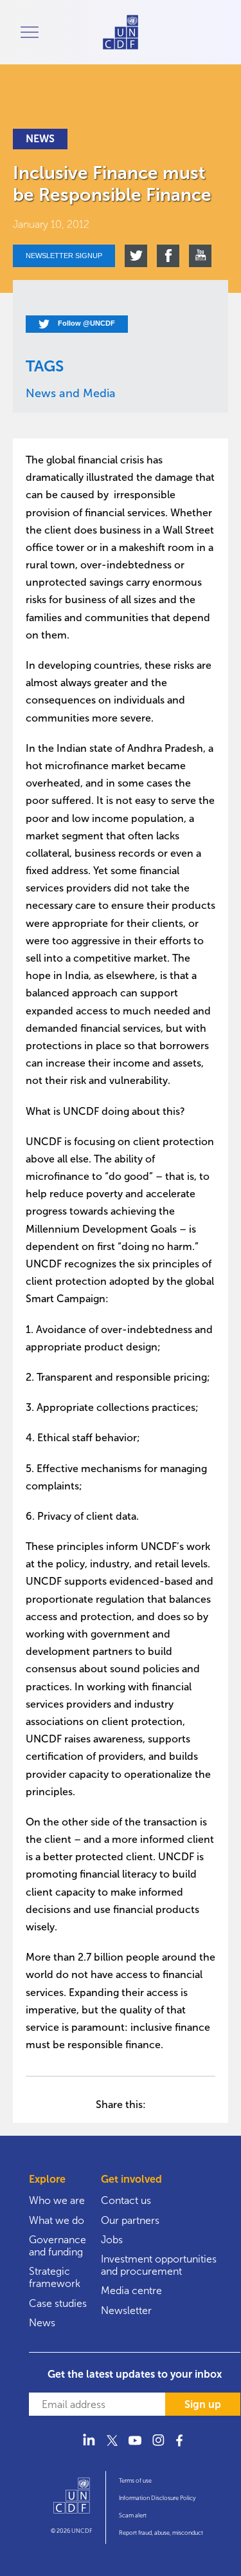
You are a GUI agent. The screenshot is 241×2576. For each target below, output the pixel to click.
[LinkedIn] (89, 2448)
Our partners (130, 2220)
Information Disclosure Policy (157, 2498)
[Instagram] (158, 2448)
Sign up (203, 2404)
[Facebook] (181, 2448)
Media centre (131, 2291)
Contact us (126, 2200)
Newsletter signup (64, 256)
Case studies (58, 2303)
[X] (112, 2448)
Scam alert (133, 2515)
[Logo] (72, 2501)
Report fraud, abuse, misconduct (161, 2533)
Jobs (112, 2240)
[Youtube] (135, 2448)
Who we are (57, 2200)
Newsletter (126, 2310)
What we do (57, 2220)
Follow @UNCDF (85, 323)
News (42, 2323)
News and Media (71, 393)
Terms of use (135, 2481)
